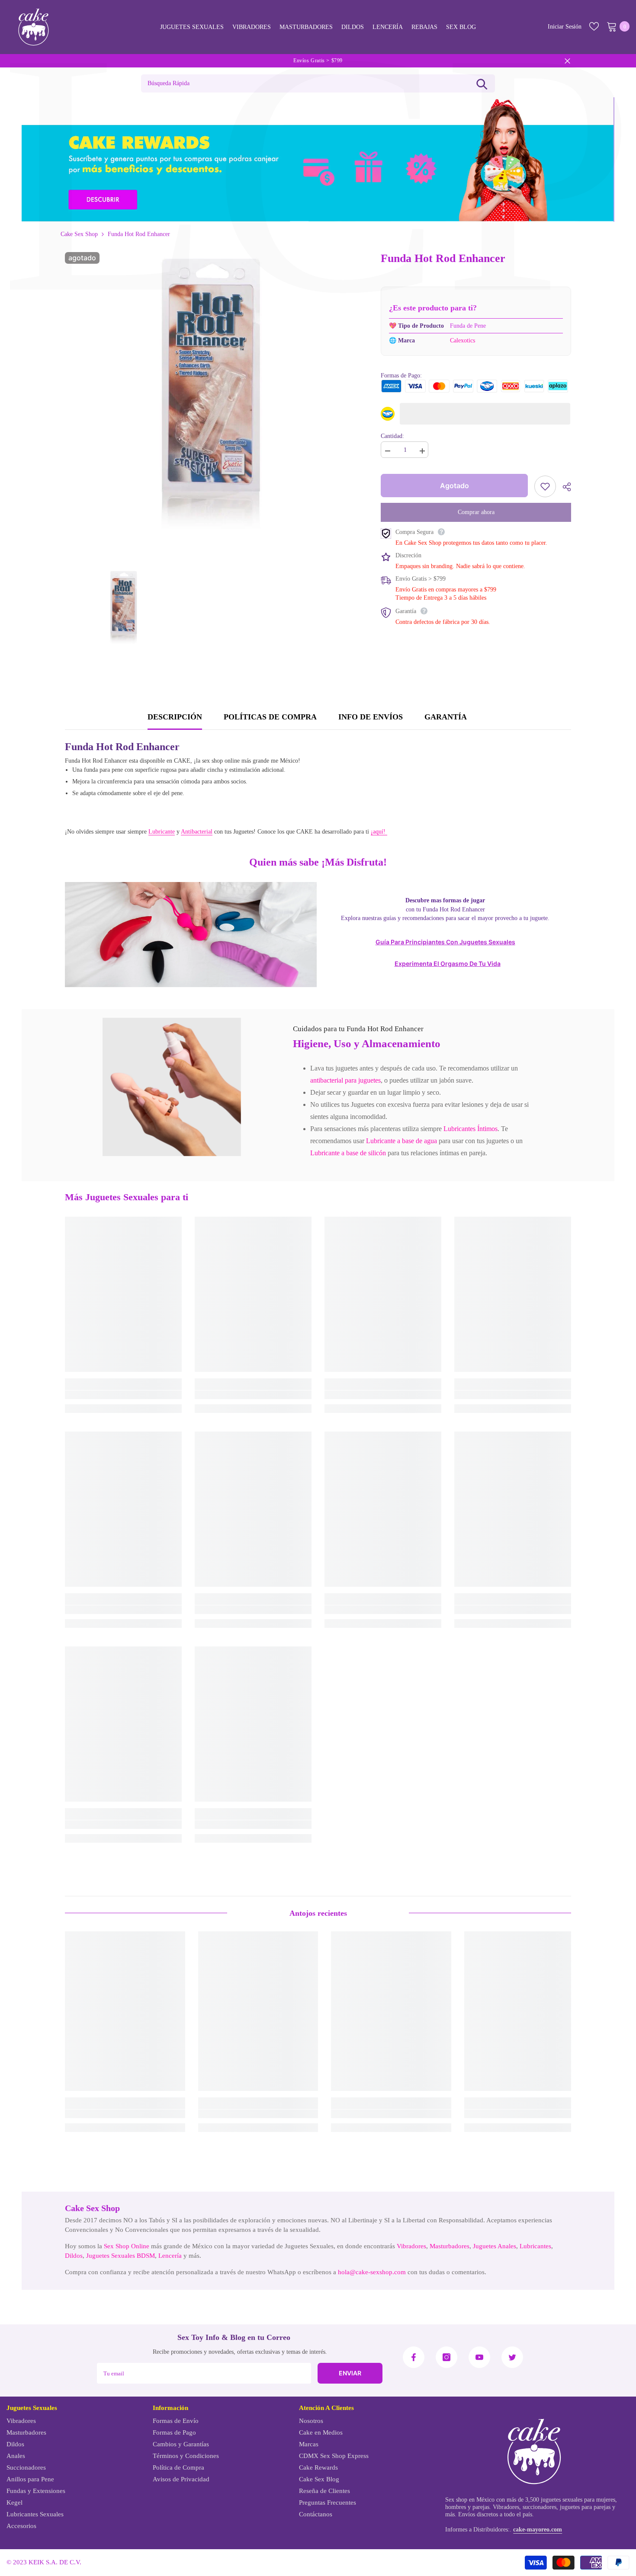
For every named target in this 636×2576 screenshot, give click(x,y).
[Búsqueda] (482, 83)
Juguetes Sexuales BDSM (120, 2256)
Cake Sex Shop (79, 234)
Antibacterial (197, 832)
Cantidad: (392, 436)
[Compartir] (564, 487)
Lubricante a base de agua (402, 1141)
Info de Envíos (371, 717)
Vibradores (411, 2246)
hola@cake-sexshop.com (372, 2272)
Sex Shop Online (127, 2246)
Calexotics (463, 340)
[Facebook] (414, 2357)
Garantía (446, 717)
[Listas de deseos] (594, 26)
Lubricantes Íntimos (471, 1129)
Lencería (170, 2256)
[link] (172, 1087)
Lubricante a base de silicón (348, 1153)
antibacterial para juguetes (345, 1080)
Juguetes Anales (495, 2246)
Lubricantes (535, 2246)
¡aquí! (379, 832)
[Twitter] (512, 2357)
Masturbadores (450, 2246)
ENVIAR (350, 2373)
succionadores (540, 2507)
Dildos (74, 2256)
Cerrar (567, 61)
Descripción (175, 717)
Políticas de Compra (270, 717)
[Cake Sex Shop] (318, 160)
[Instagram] (446, 2357)
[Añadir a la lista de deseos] (545, 486)
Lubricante (162, 832)
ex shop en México (472, 2500)
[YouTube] (479, 2357)
